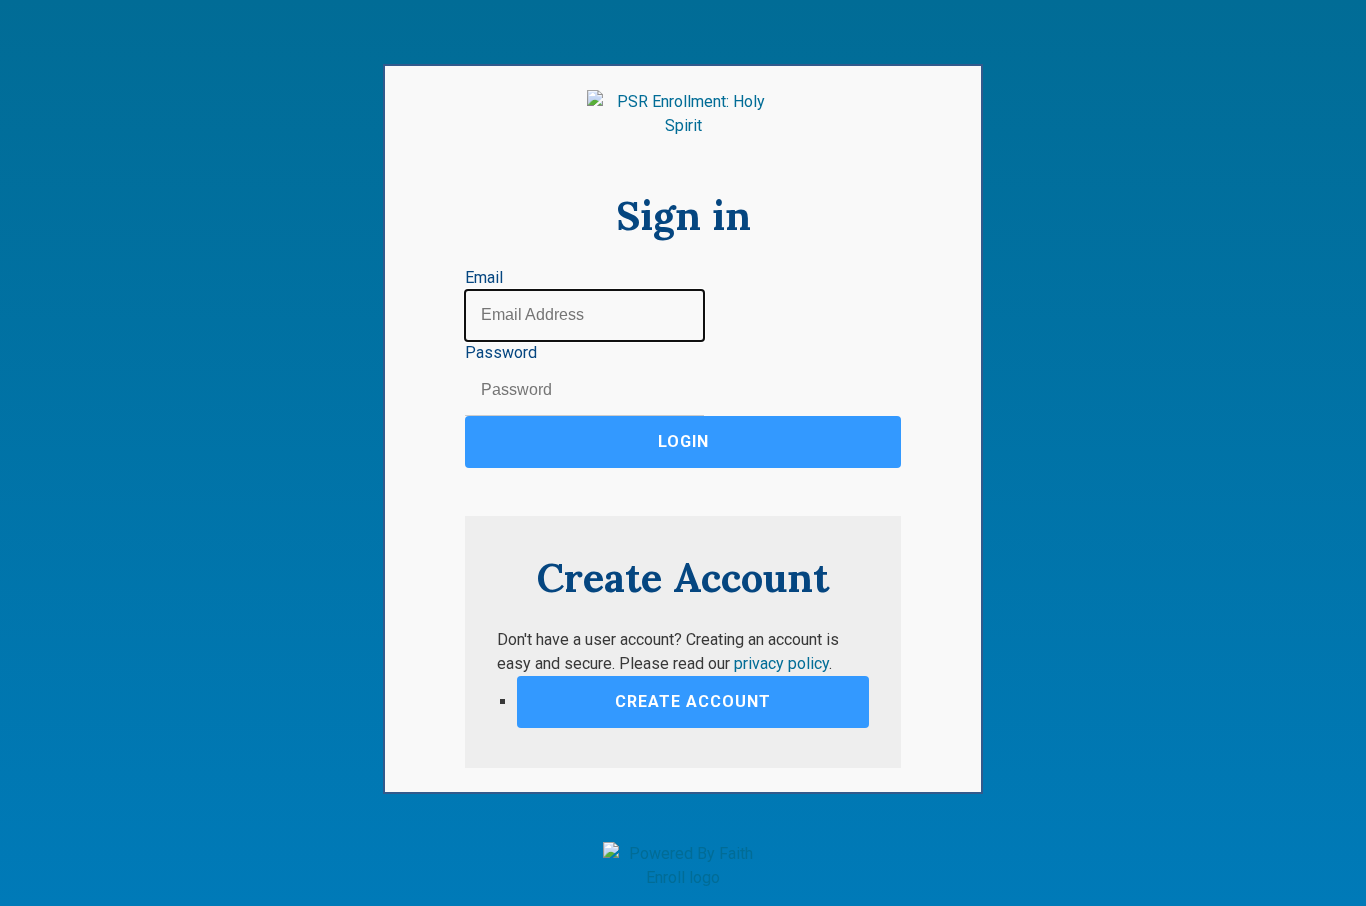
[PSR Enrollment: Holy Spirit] (683, 114)
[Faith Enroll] (683, 866)
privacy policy (781, 663)
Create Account (693, 701)
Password (501, 352)
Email (484, 277)
